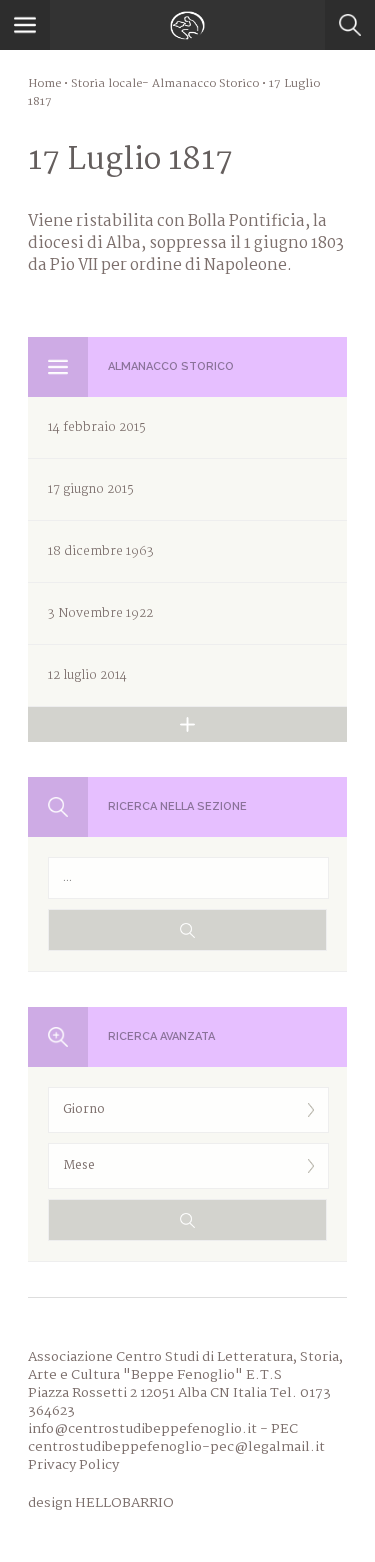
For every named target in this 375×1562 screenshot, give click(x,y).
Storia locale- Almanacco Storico (165, 84)
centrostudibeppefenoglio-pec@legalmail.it (176, 1447)
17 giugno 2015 (91, 489)
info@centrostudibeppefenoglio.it (142, 1429)
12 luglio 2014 (87, 675)
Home (44, 84)
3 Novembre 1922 (100, 613)
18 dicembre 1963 (101, 551)
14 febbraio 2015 (97, 427)
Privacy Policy (73, 1465)
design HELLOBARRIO (101, 1503)
